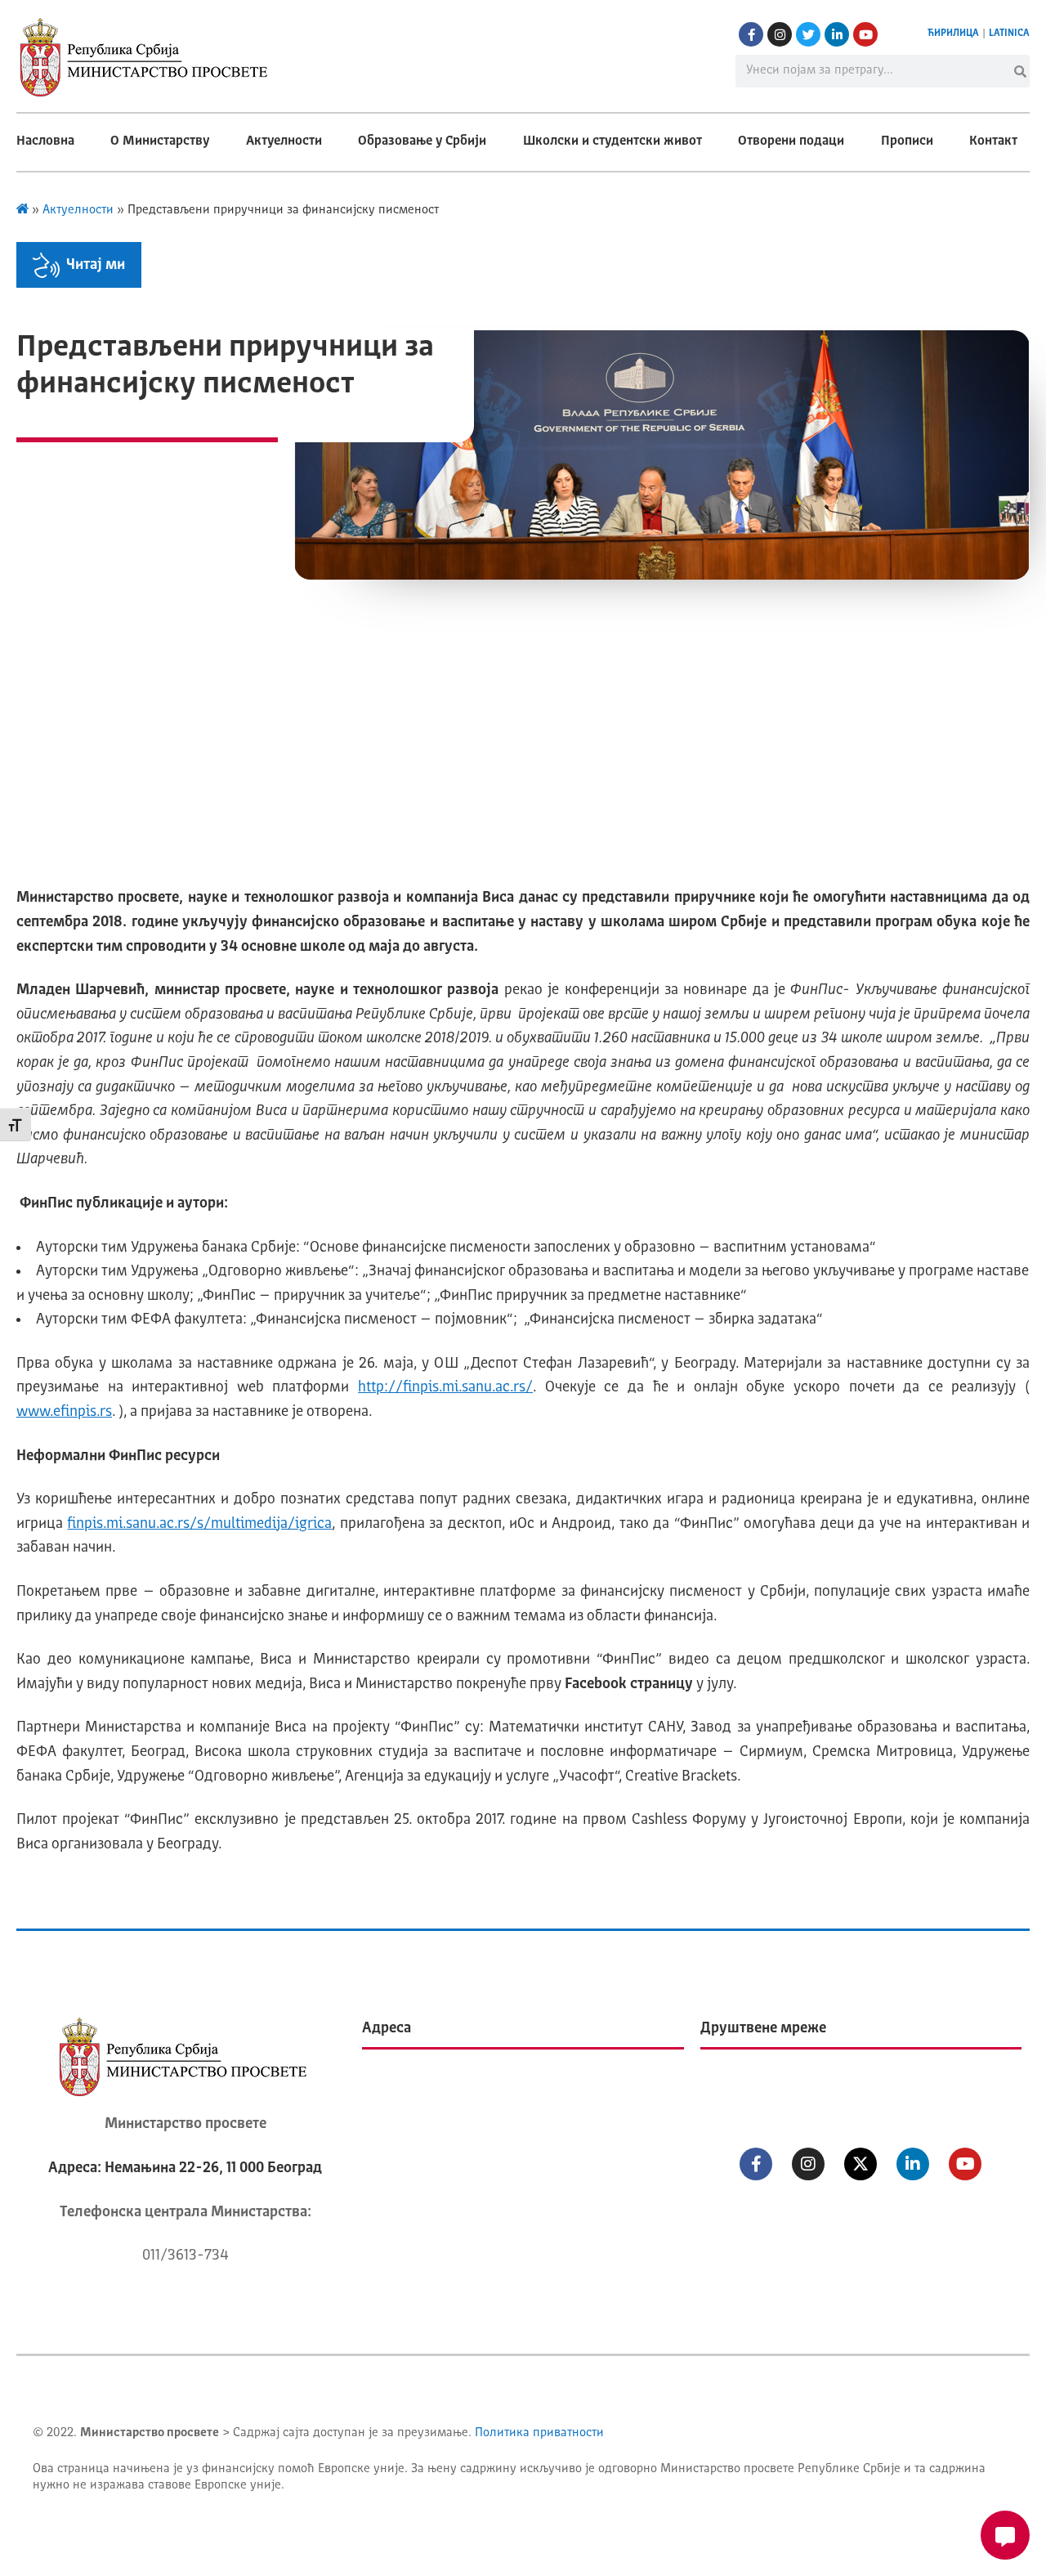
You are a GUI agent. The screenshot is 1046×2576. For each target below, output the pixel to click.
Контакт (993, 141)
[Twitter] (808, 34)
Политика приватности (539, 2433)
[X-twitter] (860, 2164)
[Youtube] (865, 34)
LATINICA (1009, 34)
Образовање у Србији (422, 141)
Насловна (45, 141)
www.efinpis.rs (64, 1412)
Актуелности (284, 141)
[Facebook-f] (751, 34)
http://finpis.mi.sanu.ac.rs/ (445, 1387)
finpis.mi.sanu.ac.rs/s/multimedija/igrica (199, 1524)
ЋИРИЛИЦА (953, 34)
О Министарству (160, 141)
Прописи (907, 141)
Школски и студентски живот (612, 141)
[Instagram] (780, 34)
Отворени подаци (791, 141)
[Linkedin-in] (837, 34)
